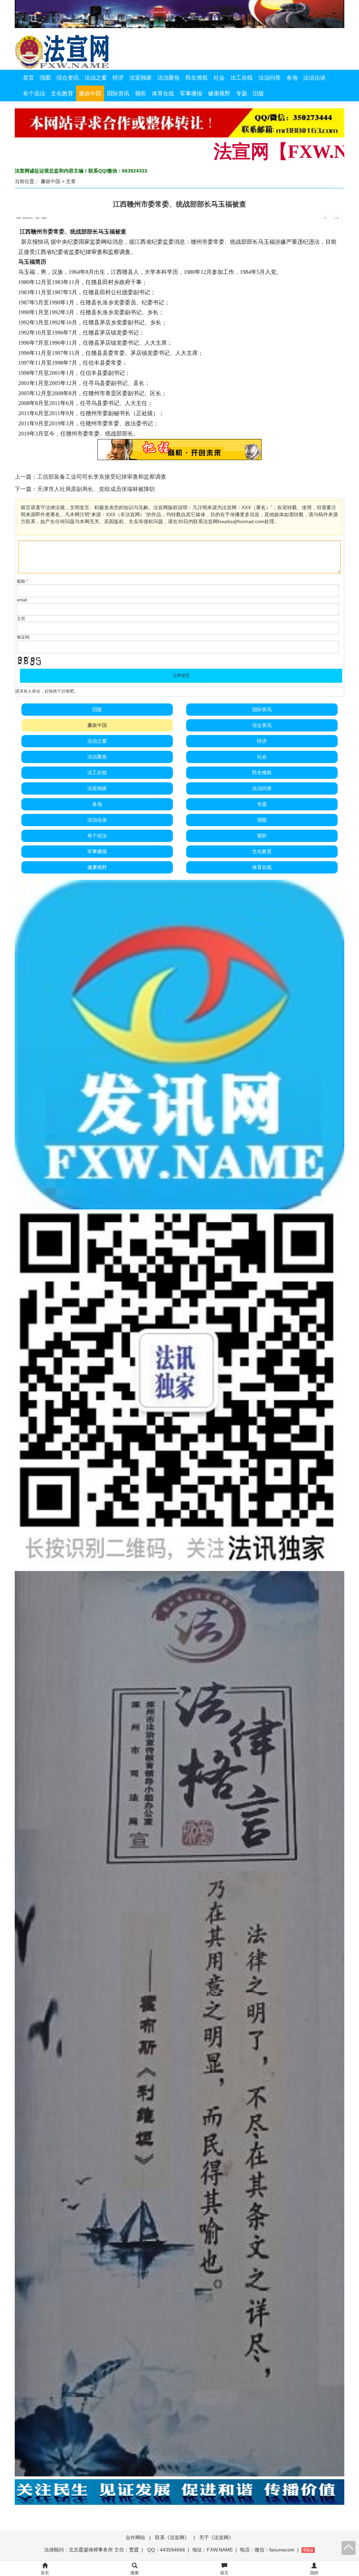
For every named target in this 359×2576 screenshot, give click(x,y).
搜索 (135, 2573)
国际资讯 (118, 93)
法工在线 (242, 78)
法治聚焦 (169, 78)
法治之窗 (96, 78)
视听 (141, 93)
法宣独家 (141, 78)
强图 (45, 78)
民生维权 (197, 78)
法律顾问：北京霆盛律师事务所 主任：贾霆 (92, 2550)
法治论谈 (314, 78)
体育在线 (163, 93)
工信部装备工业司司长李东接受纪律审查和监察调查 (102, 477)
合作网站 (135, 2537)
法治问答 (270, 78)
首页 (28, 78)
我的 (314, 2573)
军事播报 (191, 93)
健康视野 (219, 93)
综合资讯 (68, 78)
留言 (224, 2573)
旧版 (258, 93)
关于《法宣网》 (216, 2537)
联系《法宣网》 (172, 2537)
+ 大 (337, 218)
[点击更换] (29, 661)
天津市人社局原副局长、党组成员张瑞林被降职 (96, 489)
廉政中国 (90, 93)
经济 (118, 78)
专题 (242, 93)
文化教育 (62, 93)
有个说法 (34, 93)
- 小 (324, 218)
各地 (292, 78)
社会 (219, 78)
